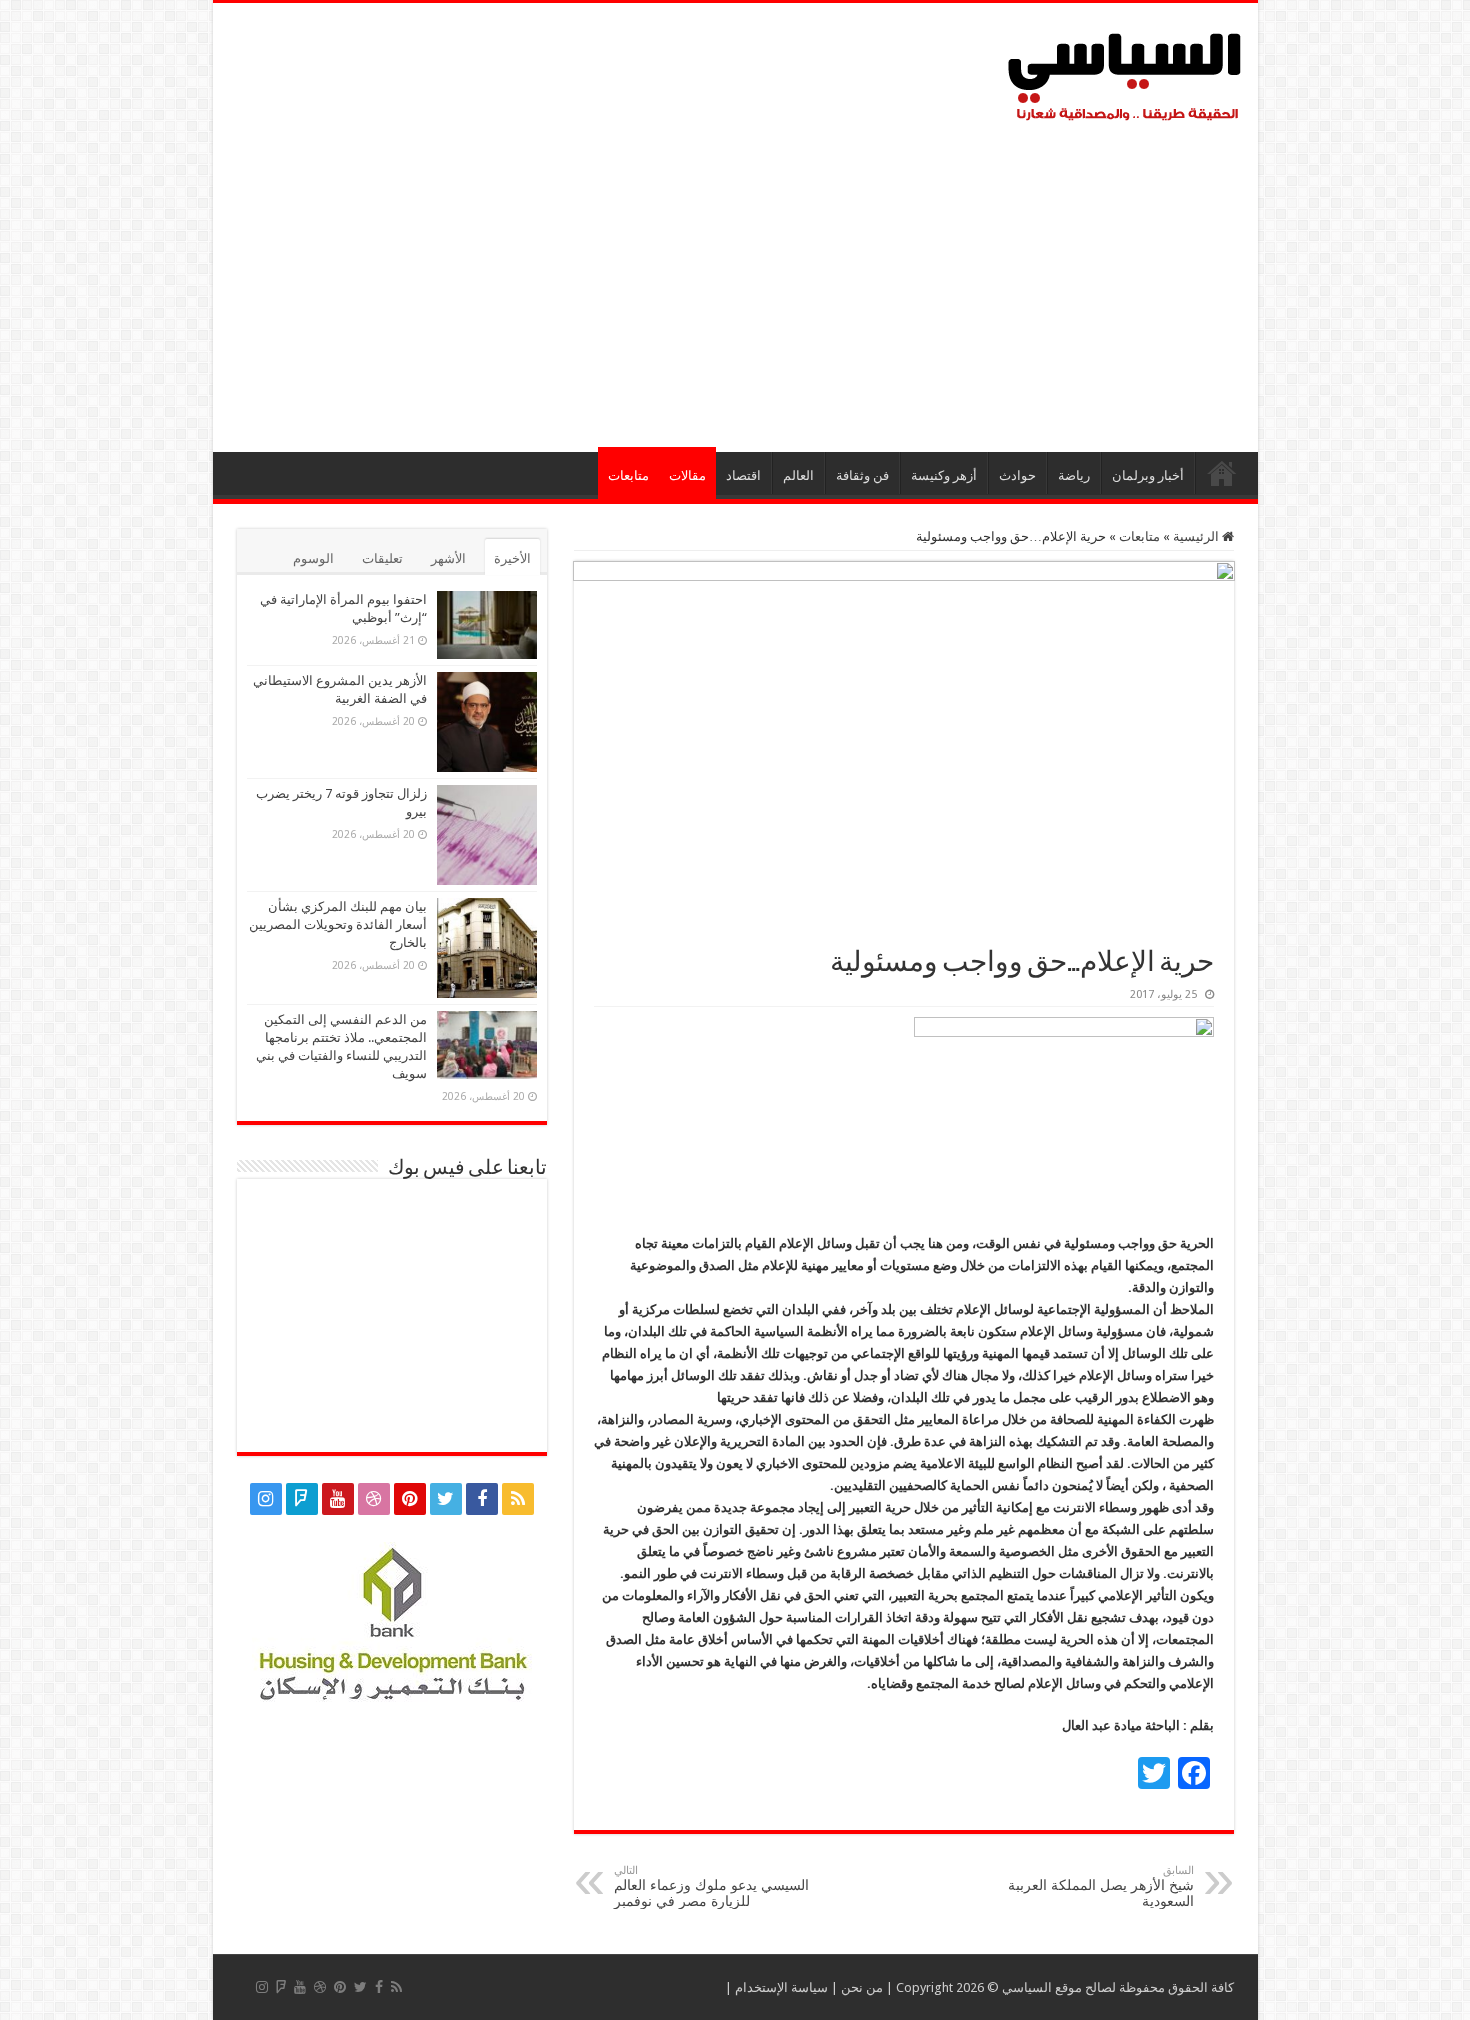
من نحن (862, 1987)
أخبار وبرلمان (1148, 475)
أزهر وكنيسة (944, 475)
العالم (798, 475)
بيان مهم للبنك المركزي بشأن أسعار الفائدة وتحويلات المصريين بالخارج (338, 924)
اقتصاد (743, 475)
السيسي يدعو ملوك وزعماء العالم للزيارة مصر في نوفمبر (711, 1886)
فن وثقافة (862, 475)
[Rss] (518, 1499)
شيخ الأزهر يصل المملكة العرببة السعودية (1101, 1886)
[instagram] (266, 1499)
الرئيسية (1222, 473)
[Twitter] (446, 1499)
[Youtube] (338, 1499)
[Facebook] (482, 1499)
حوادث (1017, 475)
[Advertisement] (735, 282)
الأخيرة (512, 558)
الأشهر (448, 558)
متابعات (628, 475)
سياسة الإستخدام (781, 1987)
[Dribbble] (374, 1499)
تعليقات (382, 558)
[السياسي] (1125, 78)
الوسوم (313, 558)
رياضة (1074, 475)
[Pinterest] (410, 1499)
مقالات (687, 475)
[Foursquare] (302, 1499)
